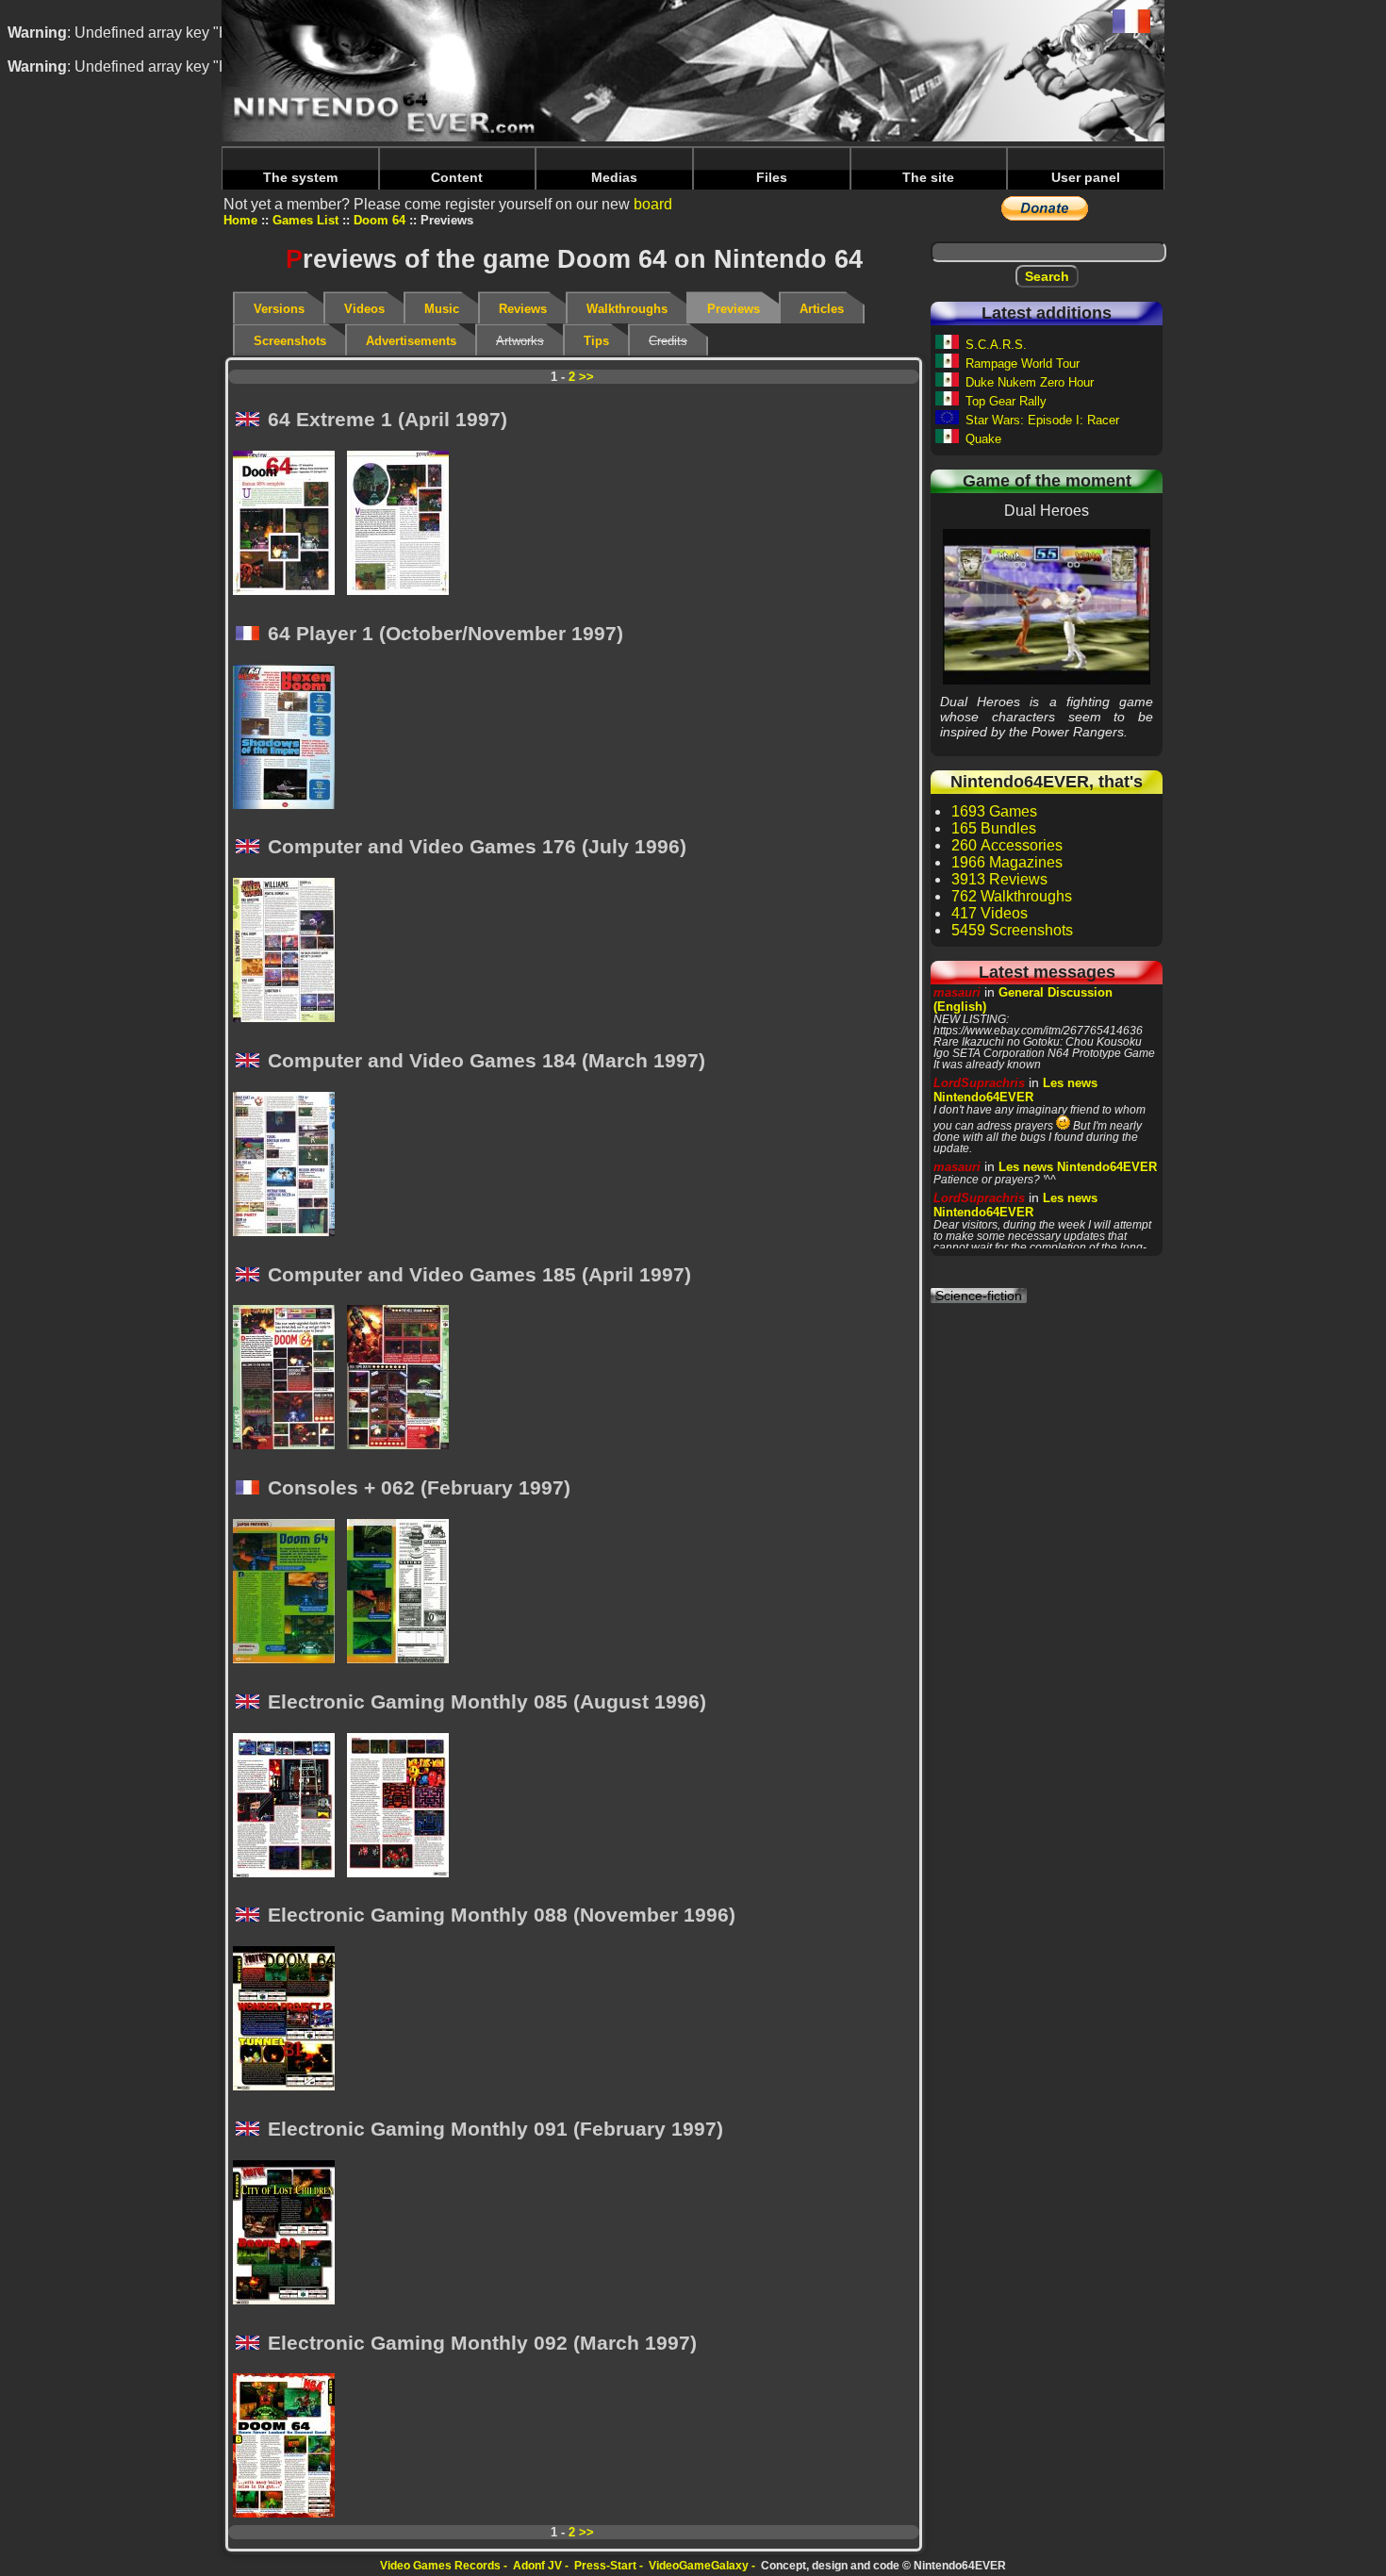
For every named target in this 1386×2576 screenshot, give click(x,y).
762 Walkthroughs (1012, 896)
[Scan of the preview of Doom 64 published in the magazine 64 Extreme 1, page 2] (404, 524)
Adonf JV (537, 2566)
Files (772, 177)
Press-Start (605, 2566)
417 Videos (990, 913)
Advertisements (411, 341)
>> (586, 377)
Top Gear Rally (1006, 401)
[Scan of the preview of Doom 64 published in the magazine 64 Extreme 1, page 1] (290, 524)
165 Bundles (994, 828)
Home (240, 220)
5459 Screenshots (1012, 930)
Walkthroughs (627, 309)
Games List (305, 220)
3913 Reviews (999, 879)
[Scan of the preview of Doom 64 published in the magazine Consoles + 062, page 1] (290, 1593)
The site (928, 177)
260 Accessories (1007, 845)
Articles (822, 309)
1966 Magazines (1007, 862)
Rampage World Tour (1023, 363)
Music (442, 309)
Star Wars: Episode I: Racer (1042, 420)
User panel (1086, 177)
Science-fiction (979, 1296)
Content (457, 177)
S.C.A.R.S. (996, 345)
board (653, 204)
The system (300, 177)
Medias (614, 177)
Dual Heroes (1047, 606)
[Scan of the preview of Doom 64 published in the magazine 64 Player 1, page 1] (290, 738)
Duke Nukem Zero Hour (1030, 382)
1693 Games (994, 811)
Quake (983, 439)
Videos (364, 309)
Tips (596, 341)
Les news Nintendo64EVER (1015, 1090)
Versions (279, 309)
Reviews (523, 309)
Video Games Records (440, 2566)
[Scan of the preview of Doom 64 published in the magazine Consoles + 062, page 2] (404, 1593)
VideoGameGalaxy (699, 2566)
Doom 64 (379, 220)
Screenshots (290, 341)
